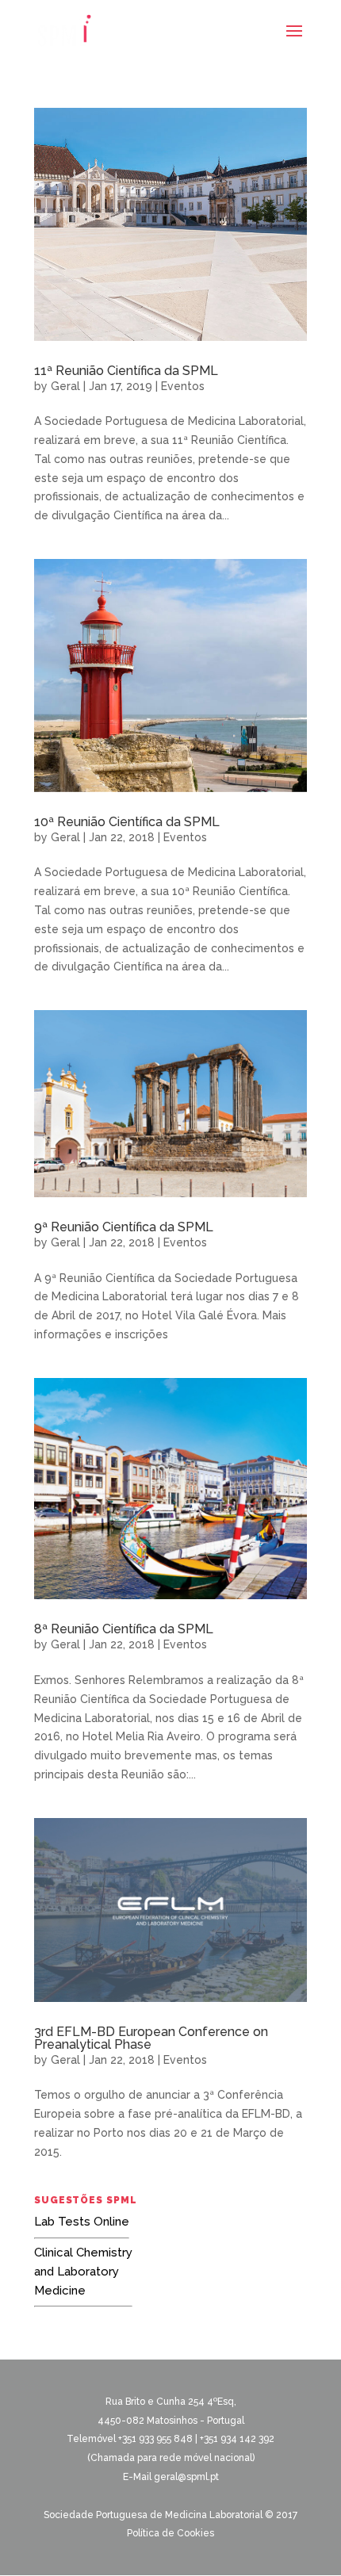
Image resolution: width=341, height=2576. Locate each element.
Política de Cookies (170, 2533)
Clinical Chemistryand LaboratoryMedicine (83, 2272)
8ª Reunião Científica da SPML (124, 1629)
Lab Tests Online (82, 2222)
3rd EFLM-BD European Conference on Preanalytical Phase (151, 2038)
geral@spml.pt (186, 2477)
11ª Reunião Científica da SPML (126, 371)
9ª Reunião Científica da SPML (124, 1227)
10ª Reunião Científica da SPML (127, 822)
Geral (65, 386)
